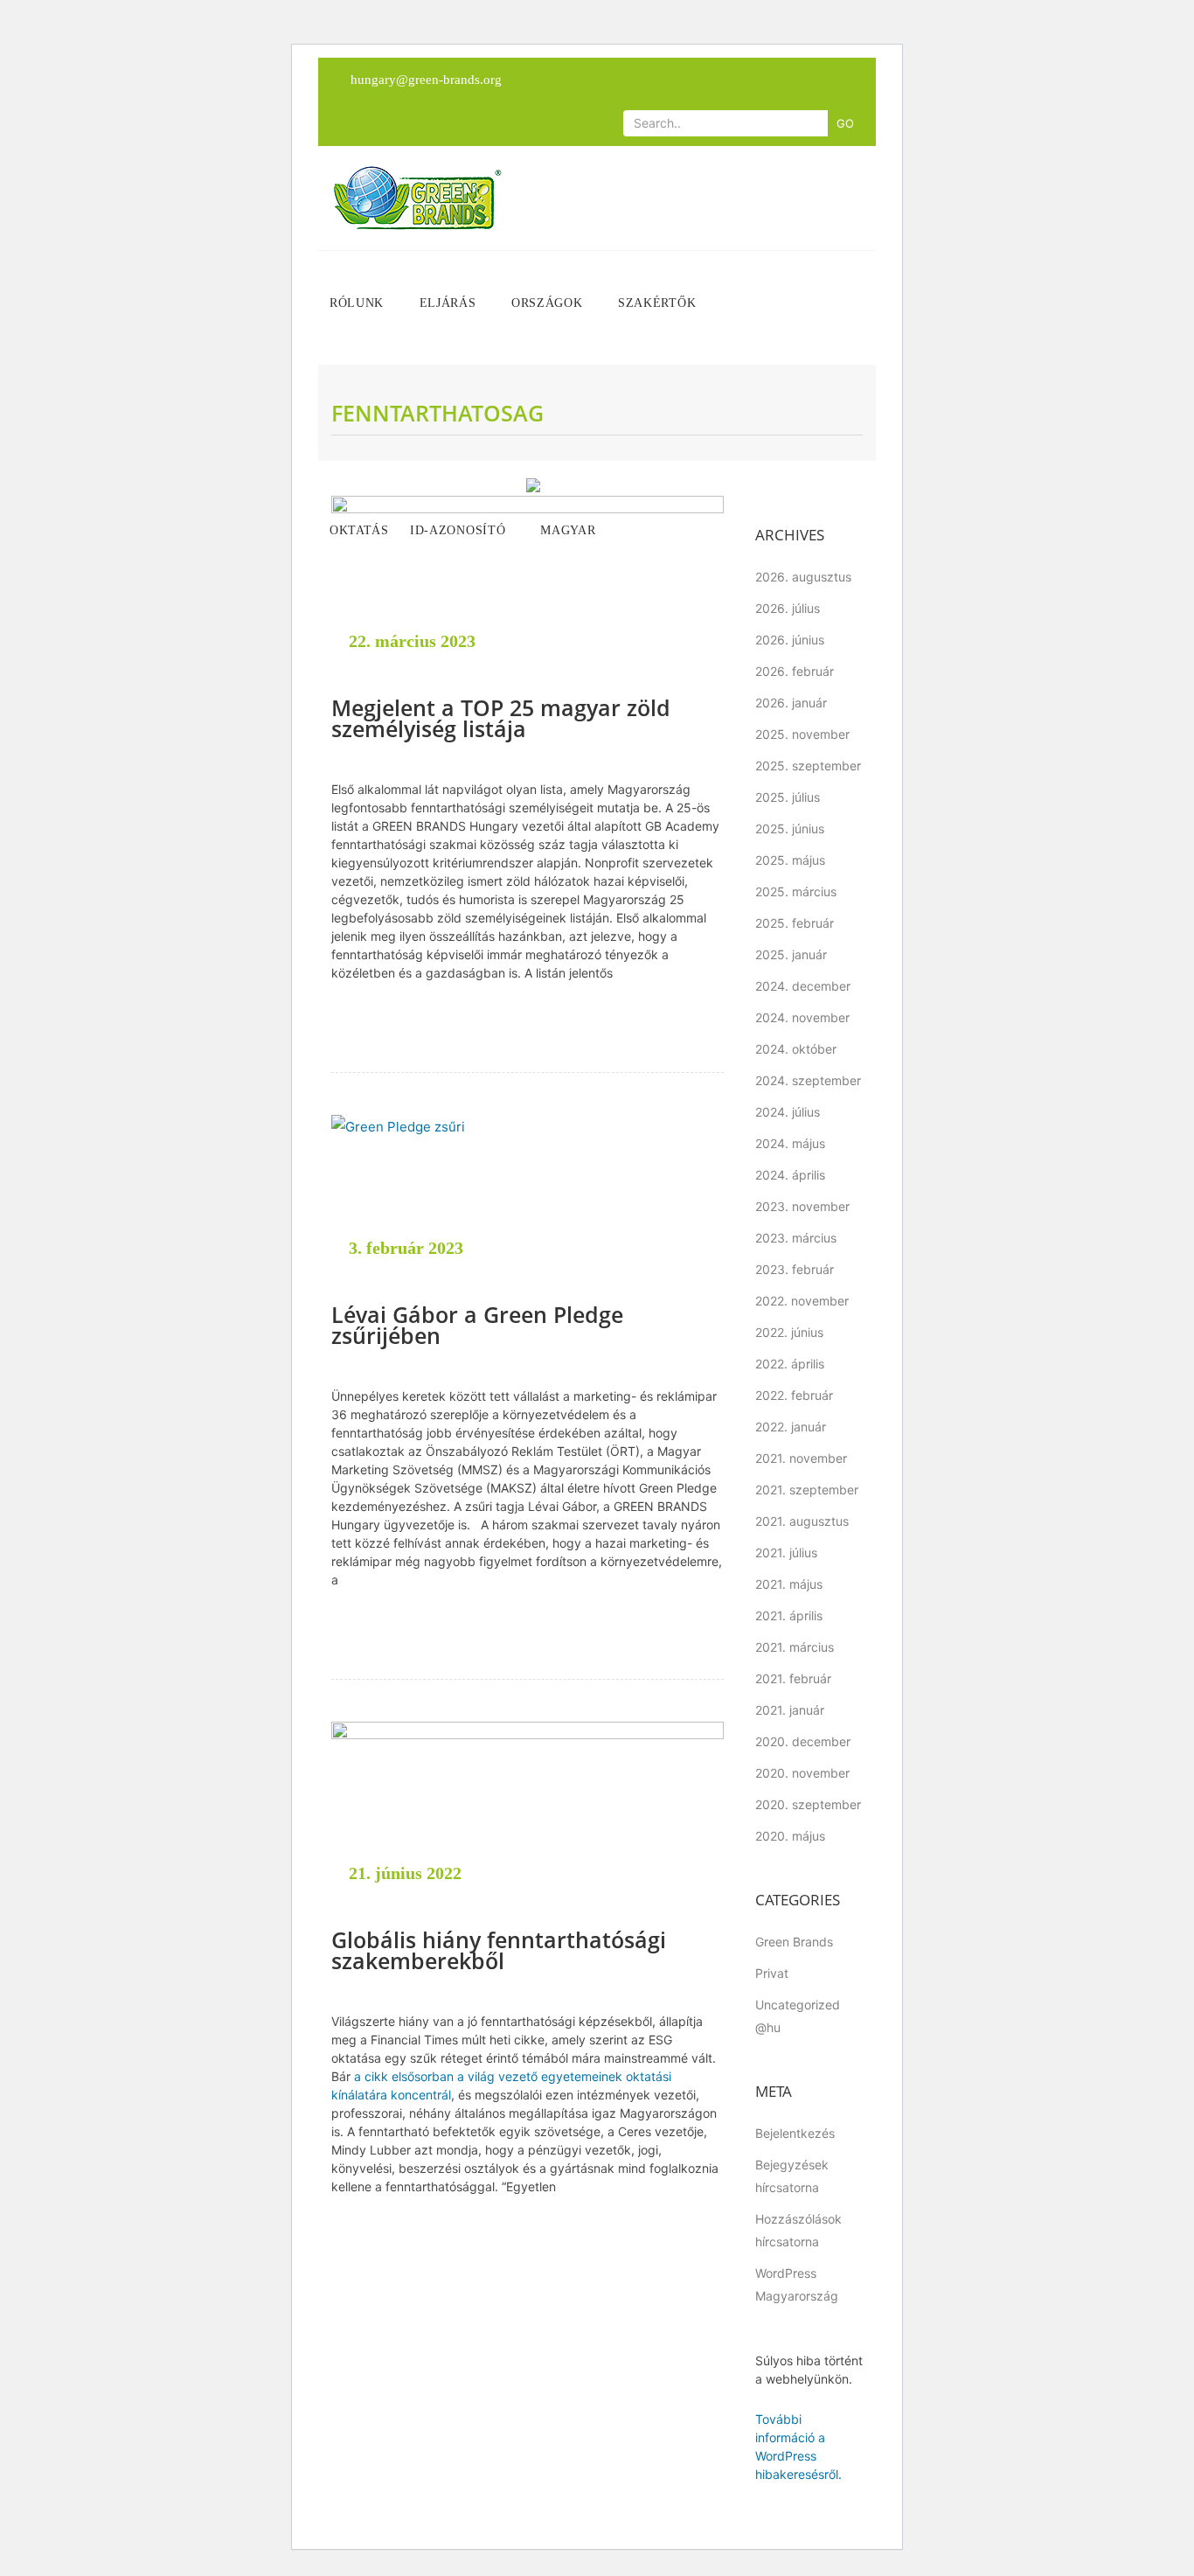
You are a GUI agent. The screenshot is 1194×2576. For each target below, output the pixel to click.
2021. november (801, 1458)
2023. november (802, 1206)
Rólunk (359, 303)
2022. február (794, 1395)
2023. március (796, 1238)
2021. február (793, 1678)
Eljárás (450, 303)
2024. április (790, 1175)
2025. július (788, 797)
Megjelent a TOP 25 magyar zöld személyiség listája (501, 718)
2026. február (795, 671)
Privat (772, 1973)
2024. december (803, 986)
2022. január (791, 1427)
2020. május (790, 1836)
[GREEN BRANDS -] (417, 198)
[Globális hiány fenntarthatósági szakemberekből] (528, 1814)
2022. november (802, 1301)
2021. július (786, 1553)
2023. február (795, 1269)
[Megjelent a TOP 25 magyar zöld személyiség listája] (528, 585)
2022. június (789, 1332)
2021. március (795, 1647)
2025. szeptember (808, 766)
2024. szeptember (808, 1080)
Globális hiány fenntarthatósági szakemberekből (499, 1950)
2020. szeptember (808, 1804)
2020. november (802, 1773)
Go (845, 123)
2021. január (790, 1710)
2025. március (796, 891)
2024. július (788, 1112)
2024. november (802, 1017)
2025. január (791, 954)
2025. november (802, 734)
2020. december (803, 1741)
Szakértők (659, 303)
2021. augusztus (802, 1521)
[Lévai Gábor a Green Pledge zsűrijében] (528, 1199)
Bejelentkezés (795, 2133)
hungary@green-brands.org (426, 80)
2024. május (790, 1143)
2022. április (790, 1364)
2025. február (795, 923)
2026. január (791, 703)
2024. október (796, 1049)
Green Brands (794, 1942)
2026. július (788, 608)
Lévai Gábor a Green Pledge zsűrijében (477, 1325)
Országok (549, 303)
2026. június (790, 640)
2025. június (790, 828)
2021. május (789, 1584)
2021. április (789, 1615)
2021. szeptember (807, 1490)
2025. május (790, 860)
